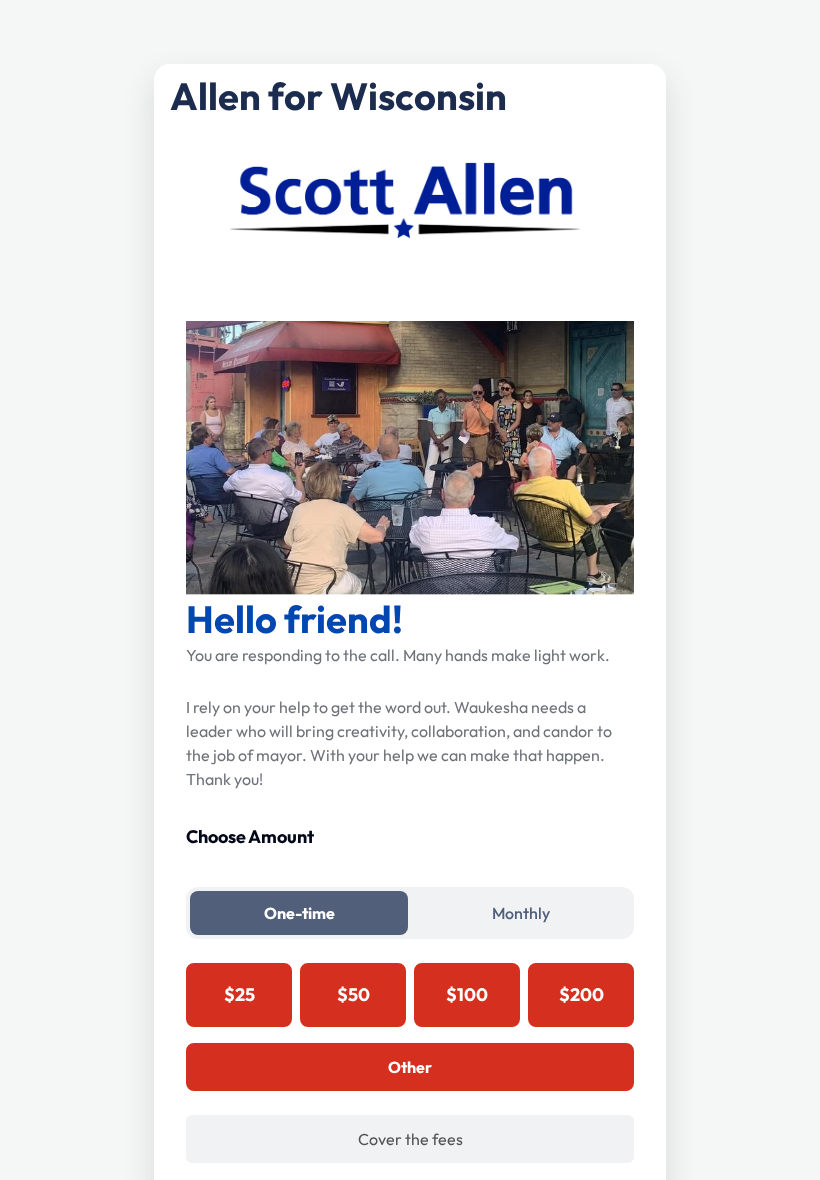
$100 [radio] (467, 994)
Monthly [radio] (521, 913)
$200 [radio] (581, 994)
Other (410, 1067)
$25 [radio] (239, 994)
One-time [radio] (299, 913)
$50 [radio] (353, 994)
